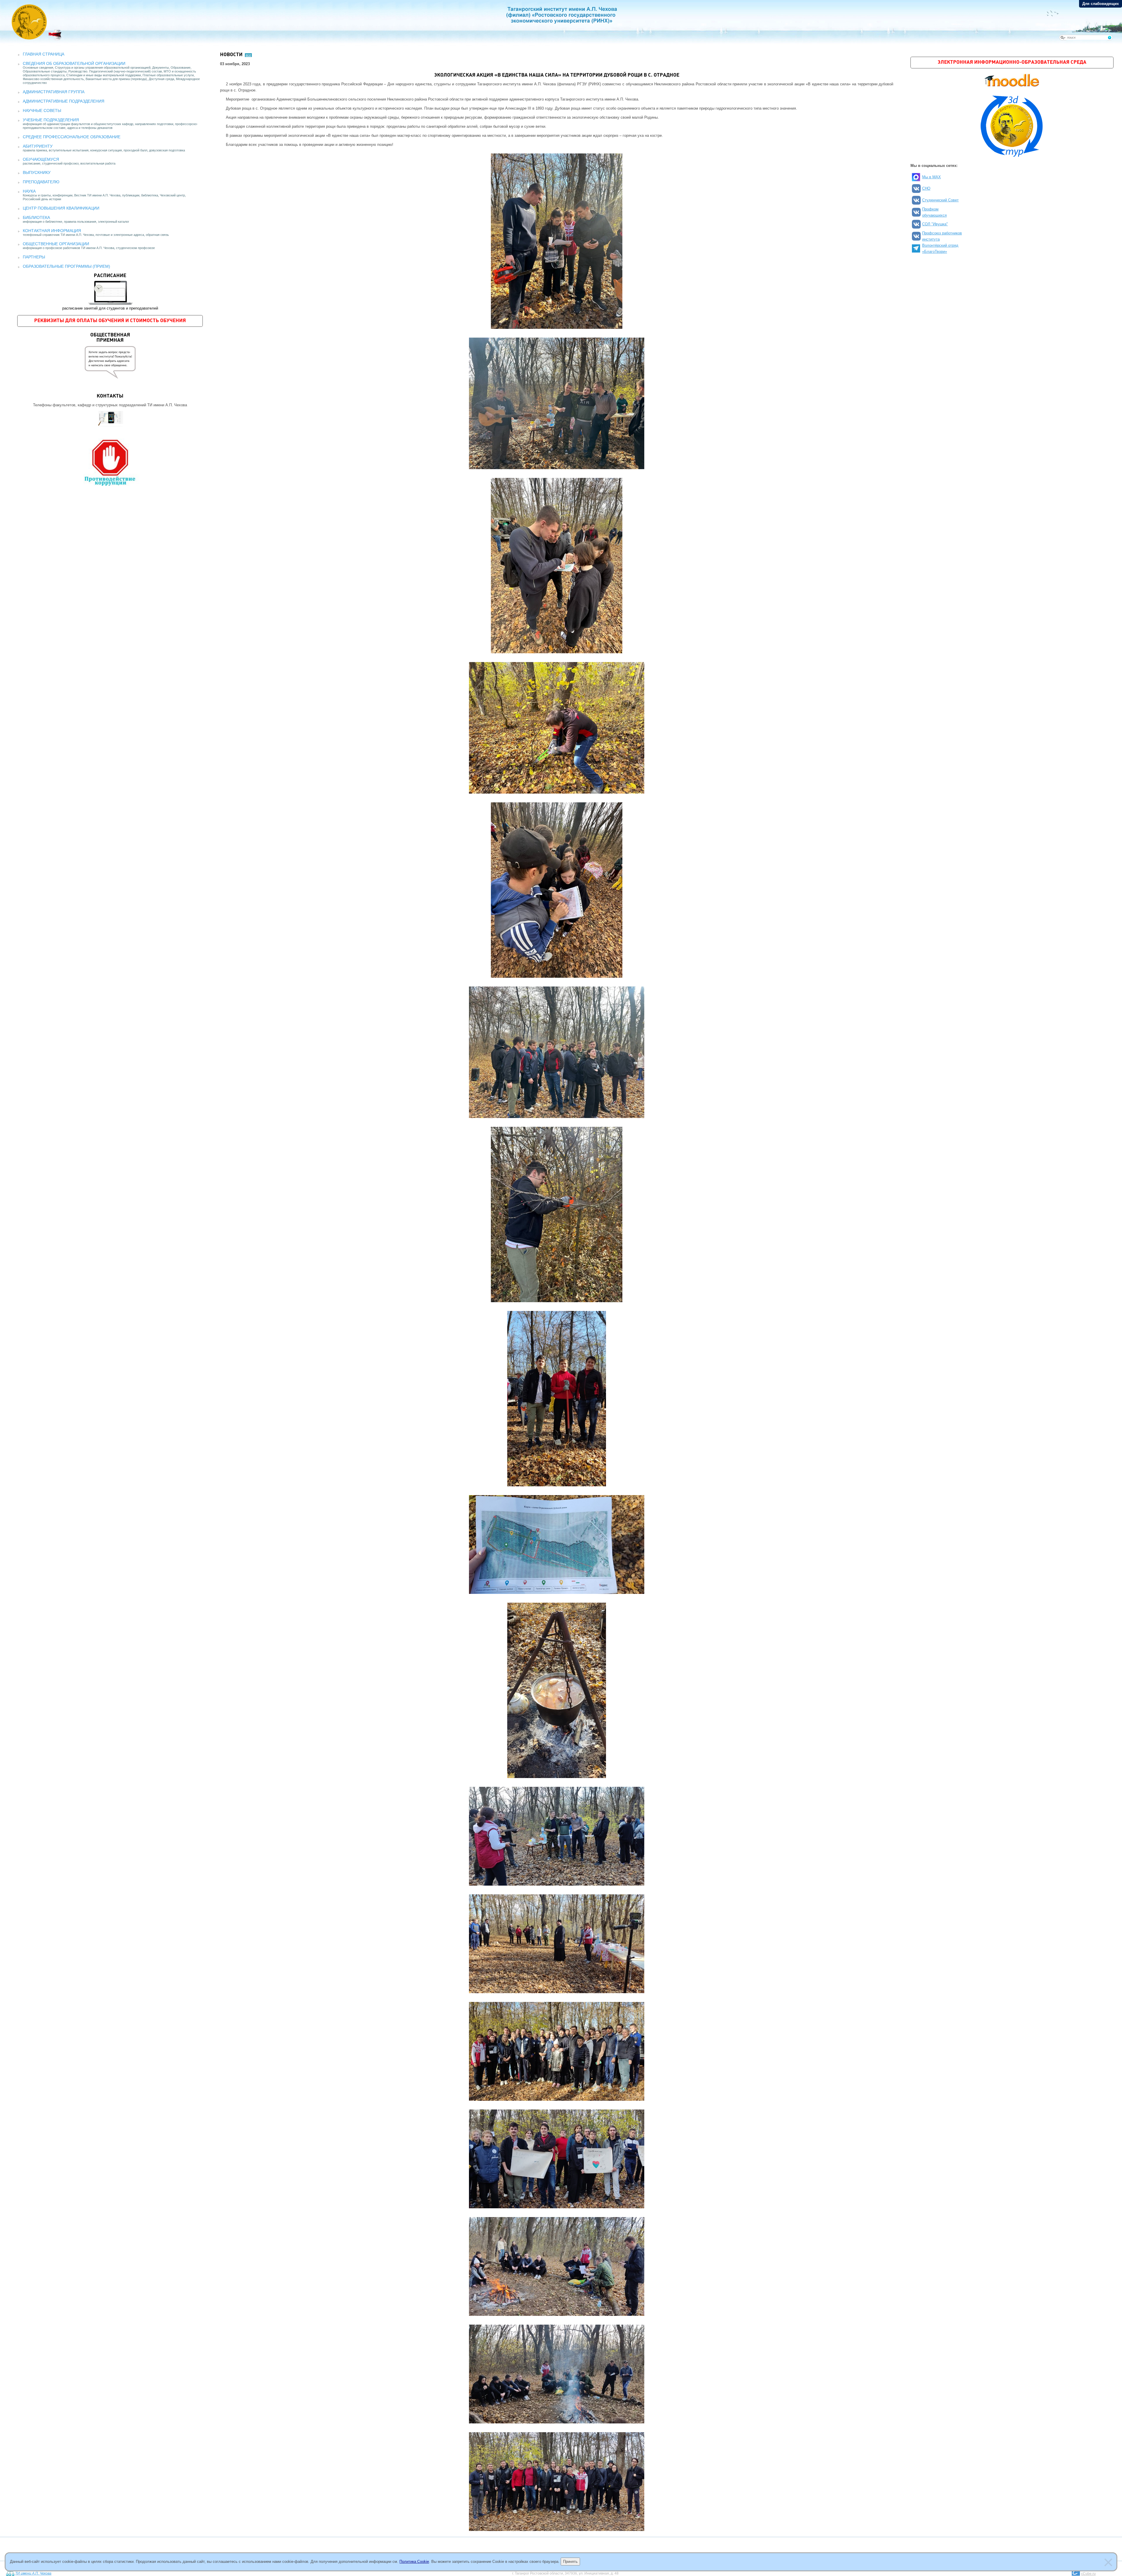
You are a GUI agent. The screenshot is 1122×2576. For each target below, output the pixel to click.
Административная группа (54, 92)
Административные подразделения (64, 101)
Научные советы (42, 110)
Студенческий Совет (940, 200)
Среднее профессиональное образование (72, 137)
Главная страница (44, 54)
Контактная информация (52, 231)
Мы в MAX (931, 177)
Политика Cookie (414, 2562)
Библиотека (36, 217)
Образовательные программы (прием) (66, 266)
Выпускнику (37, 172)
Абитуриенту (38, 146)
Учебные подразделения (51, 120)
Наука (29, 191)
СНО (926, 188)
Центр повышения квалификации (61, 208)
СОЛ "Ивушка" (935, 224)
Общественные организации (56, 244)
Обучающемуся (41, 159)
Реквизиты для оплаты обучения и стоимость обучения (110, 321)
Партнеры (34, 257)
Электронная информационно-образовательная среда (1012, 62)
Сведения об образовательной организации (74, 63)
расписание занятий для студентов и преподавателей (110, 292)
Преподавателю (41, 182)
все (248, 55)
